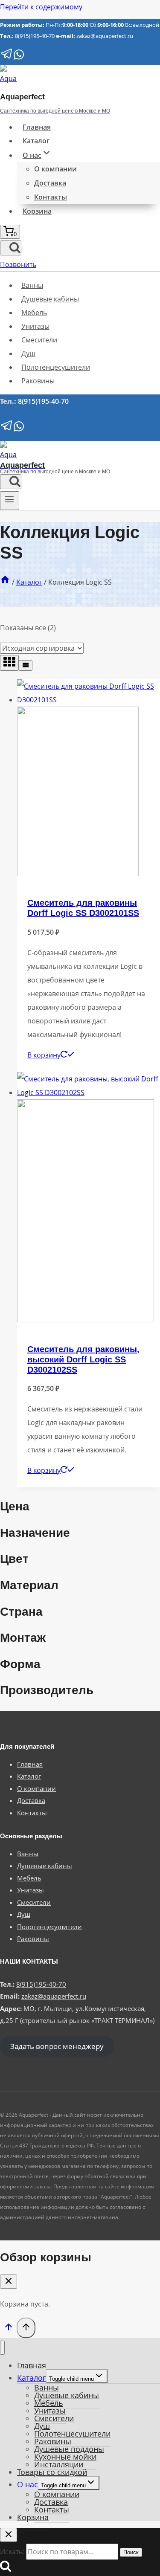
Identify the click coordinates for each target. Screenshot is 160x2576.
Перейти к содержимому (41, 7)
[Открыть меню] (10, 501)
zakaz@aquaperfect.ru (105, 36)
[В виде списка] (26, 665)
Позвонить (18, 264)
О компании (55, 169)
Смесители (39, 340)
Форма (20, 1664)
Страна (21, 1612)
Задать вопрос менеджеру (57, 2046)
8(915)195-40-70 (35, 36)
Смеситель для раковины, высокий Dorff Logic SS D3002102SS (83, 1359)
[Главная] (5, 582)
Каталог (36, 141)
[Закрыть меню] (2, 2348)
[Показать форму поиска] (11, 248)
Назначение (35, 1533)
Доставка (50, 183)
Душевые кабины (50, 299)
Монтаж (23, 1638)
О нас (28, 2484)
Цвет (14, 1559)
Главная (37, 127)
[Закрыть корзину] (9, 2282)
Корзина (37, 211)
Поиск (131, 2552)
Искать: (12, 2552)
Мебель (34, 313)
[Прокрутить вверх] (8, 2329)
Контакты (51, 197)
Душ (28, 354)
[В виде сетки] (9, 663)
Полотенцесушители (56, 367)
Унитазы (35, 326)
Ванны (32, 285)
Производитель (47, 1690)
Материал (29, 1585)
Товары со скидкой (52, 2472)
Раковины (38, 381)
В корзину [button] (44, 1055)
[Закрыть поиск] (9, 2535)
